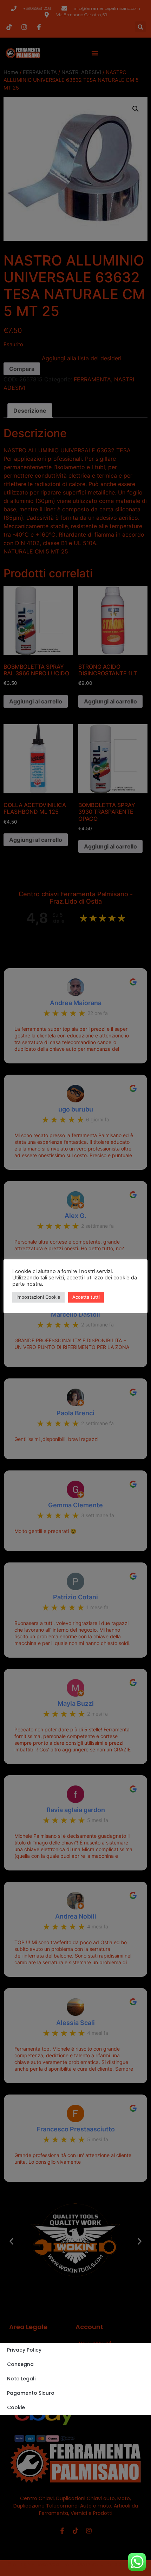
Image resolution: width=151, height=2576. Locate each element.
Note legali (21, 2379)
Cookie (16, 2407)
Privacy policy (24, 2350)
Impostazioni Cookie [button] (38, 1297)
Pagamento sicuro (31, 2393)
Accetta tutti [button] (86, 1297)
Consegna (20, 2364)
